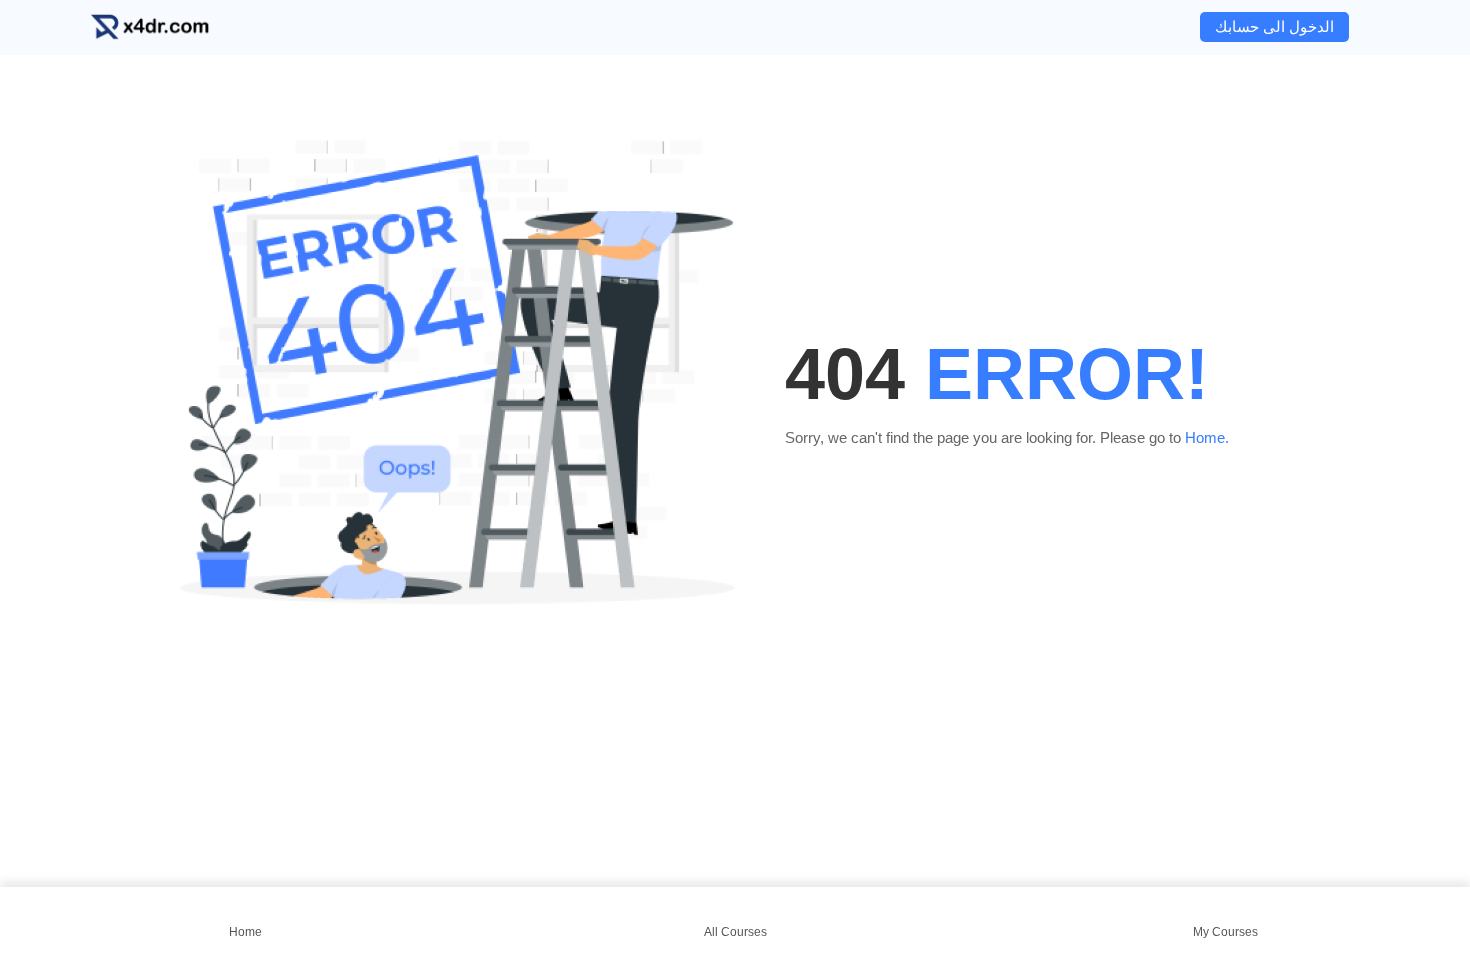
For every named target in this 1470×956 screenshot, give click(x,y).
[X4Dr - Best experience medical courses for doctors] (165, 27)
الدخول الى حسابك (1274, 26)
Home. (1207, 437)
